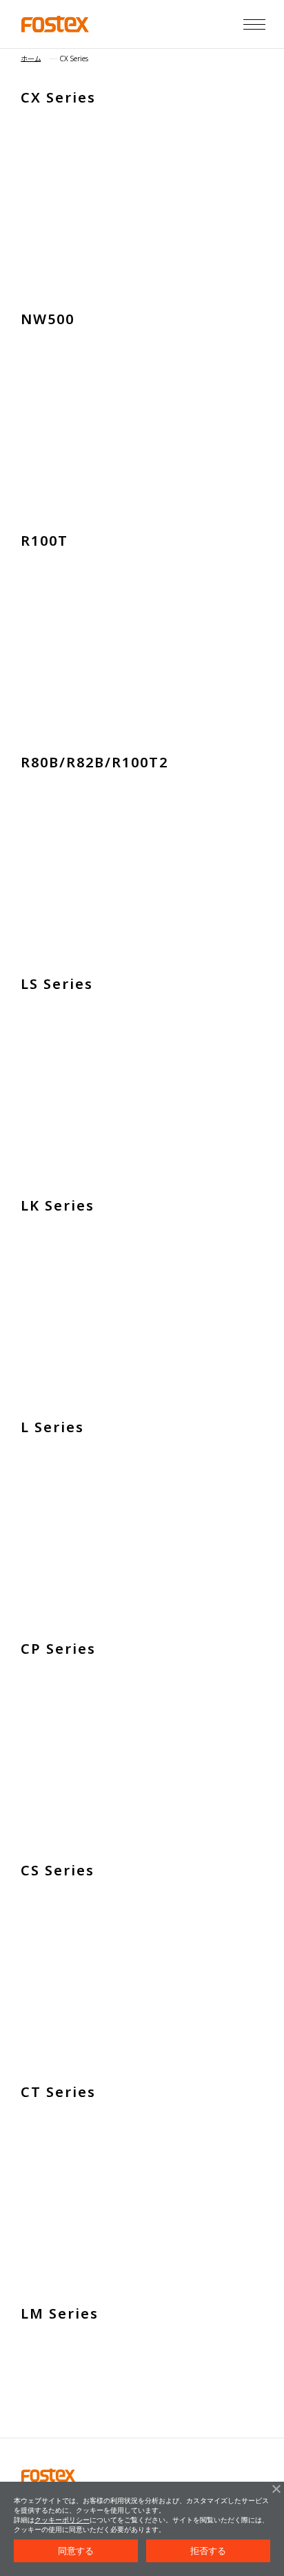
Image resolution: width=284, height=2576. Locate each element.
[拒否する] (276, 2489)
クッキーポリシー (62, 2520)
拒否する (209, 2551)
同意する (76, 2551)
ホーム (31, 58)
